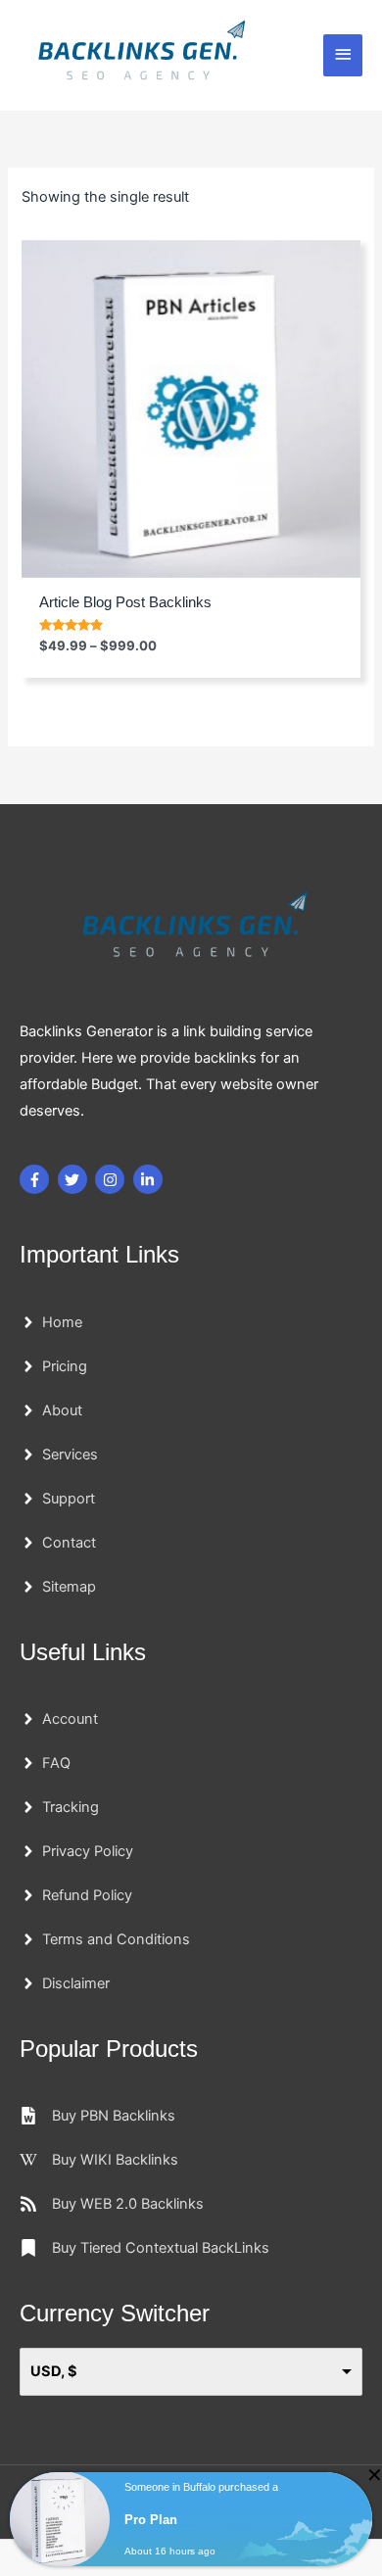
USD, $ (54, 2371)
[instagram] (112, 1179)
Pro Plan (151, 2562)
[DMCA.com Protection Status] (73, 2507)
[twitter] (75, 1179)
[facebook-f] (37, 1179)
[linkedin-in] (150, 1179)
